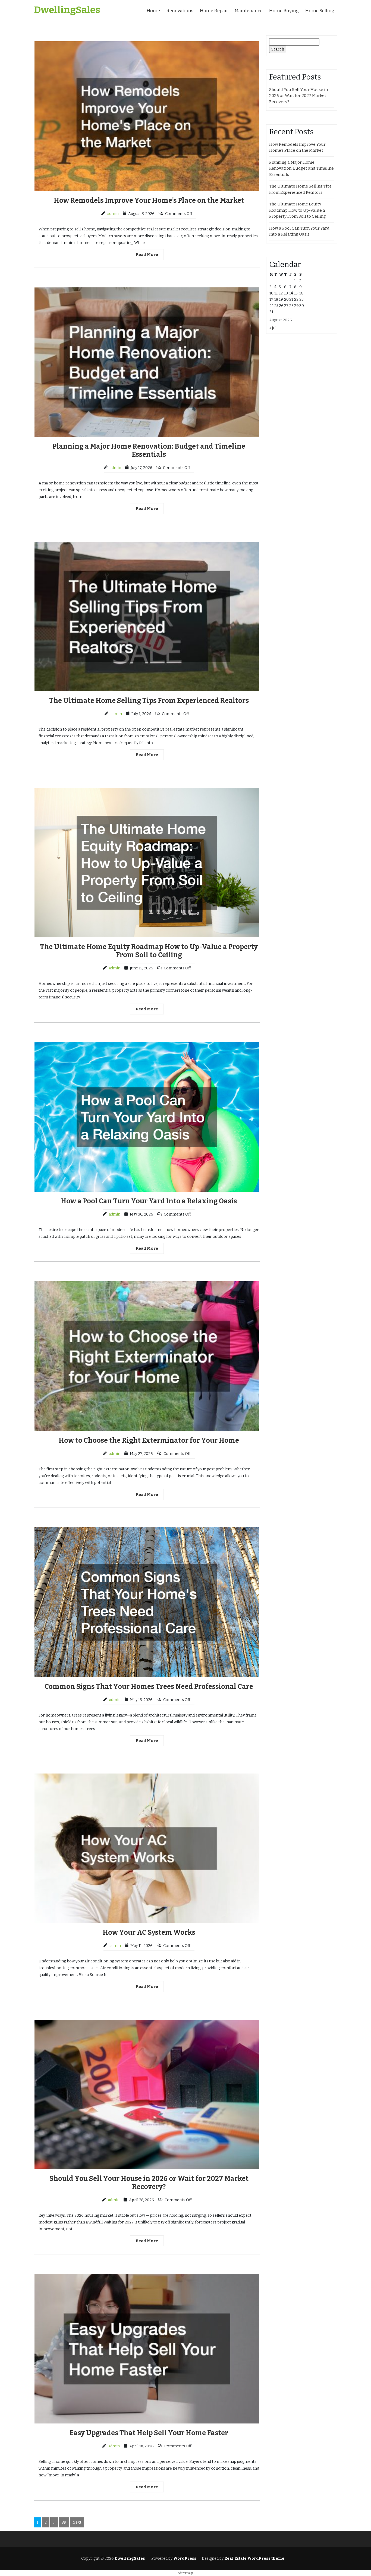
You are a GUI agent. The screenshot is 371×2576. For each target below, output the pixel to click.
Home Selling (320, 11)
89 (64, 2522)
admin (113, 214)
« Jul (273, 328)
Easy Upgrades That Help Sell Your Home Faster (149, 2433)
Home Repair (214, 11)
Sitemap (185, 2573)
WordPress (185, 2558)
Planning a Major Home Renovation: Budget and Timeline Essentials (149, 451)
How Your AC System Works (149, 1933)
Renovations (180, 11)
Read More (147, 255)
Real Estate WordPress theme (254, 2558)
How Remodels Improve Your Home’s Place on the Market (149, 201)
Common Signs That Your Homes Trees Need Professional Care (149, 1687)
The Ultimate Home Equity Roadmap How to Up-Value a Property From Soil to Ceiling (149, 951)
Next (77, 2522)
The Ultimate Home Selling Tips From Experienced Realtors (149, 701)
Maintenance (249, 11)
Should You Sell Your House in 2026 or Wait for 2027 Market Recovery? (149, 2183)
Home (153, 11)
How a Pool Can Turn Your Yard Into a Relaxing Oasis (149, 1201)
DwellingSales (67, 10)
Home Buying (284, 11)
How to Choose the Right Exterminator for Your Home (149, 1441)
